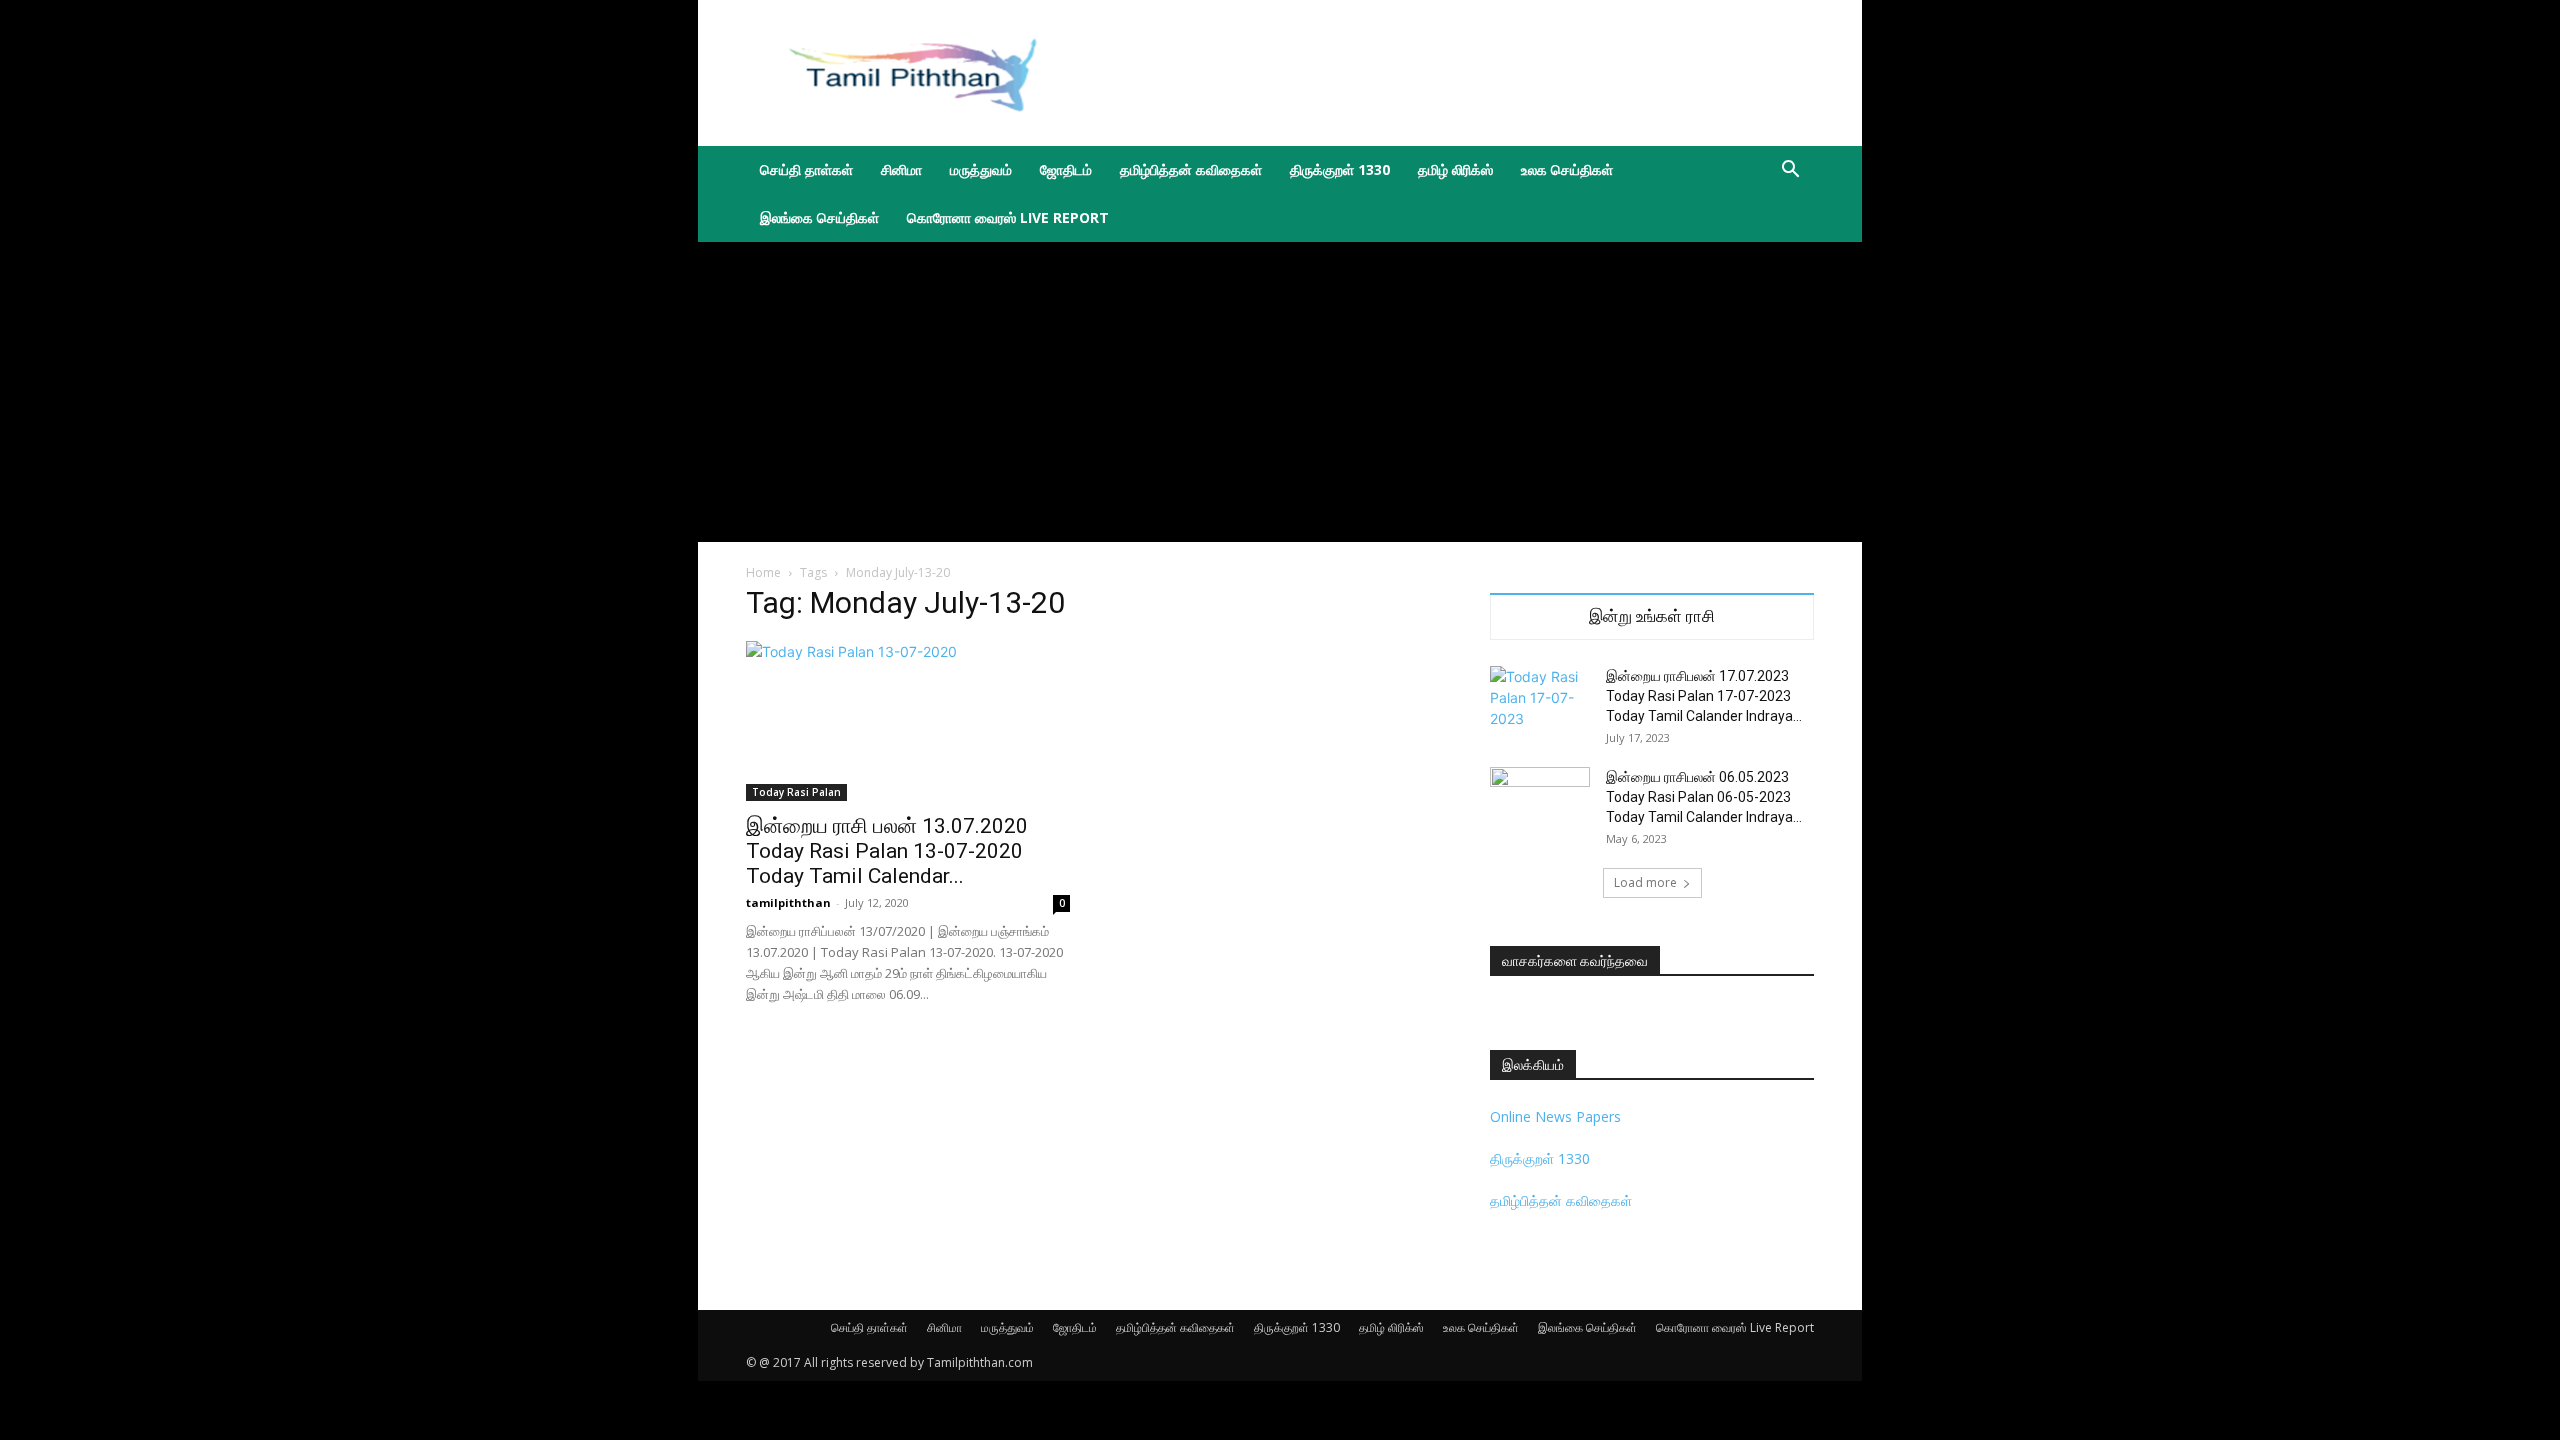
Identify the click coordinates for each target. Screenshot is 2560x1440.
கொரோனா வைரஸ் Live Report (1008, 217)
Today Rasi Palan (796, 792)
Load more (1645, 882)
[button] (1790, 171)
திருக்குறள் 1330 (1340, 169)
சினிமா (901, 169)
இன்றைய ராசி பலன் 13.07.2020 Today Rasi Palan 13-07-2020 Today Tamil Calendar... (887, 851)
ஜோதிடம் (1066, 169)
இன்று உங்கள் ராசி (1652, 616)
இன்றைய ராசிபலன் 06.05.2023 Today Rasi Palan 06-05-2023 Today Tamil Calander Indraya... (1704, 797)
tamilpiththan (788, 902)
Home (763, 572)
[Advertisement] (1450, 73)
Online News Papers (1555, 1116)
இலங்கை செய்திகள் (819, 217)
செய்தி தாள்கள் (806, 169)
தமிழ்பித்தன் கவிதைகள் (1191, 169)
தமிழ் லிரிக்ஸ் (1455, 169)
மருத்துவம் (981, 169)
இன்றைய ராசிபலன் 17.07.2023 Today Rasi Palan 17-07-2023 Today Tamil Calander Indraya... (1704, 696)
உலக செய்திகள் (1567, 169)
